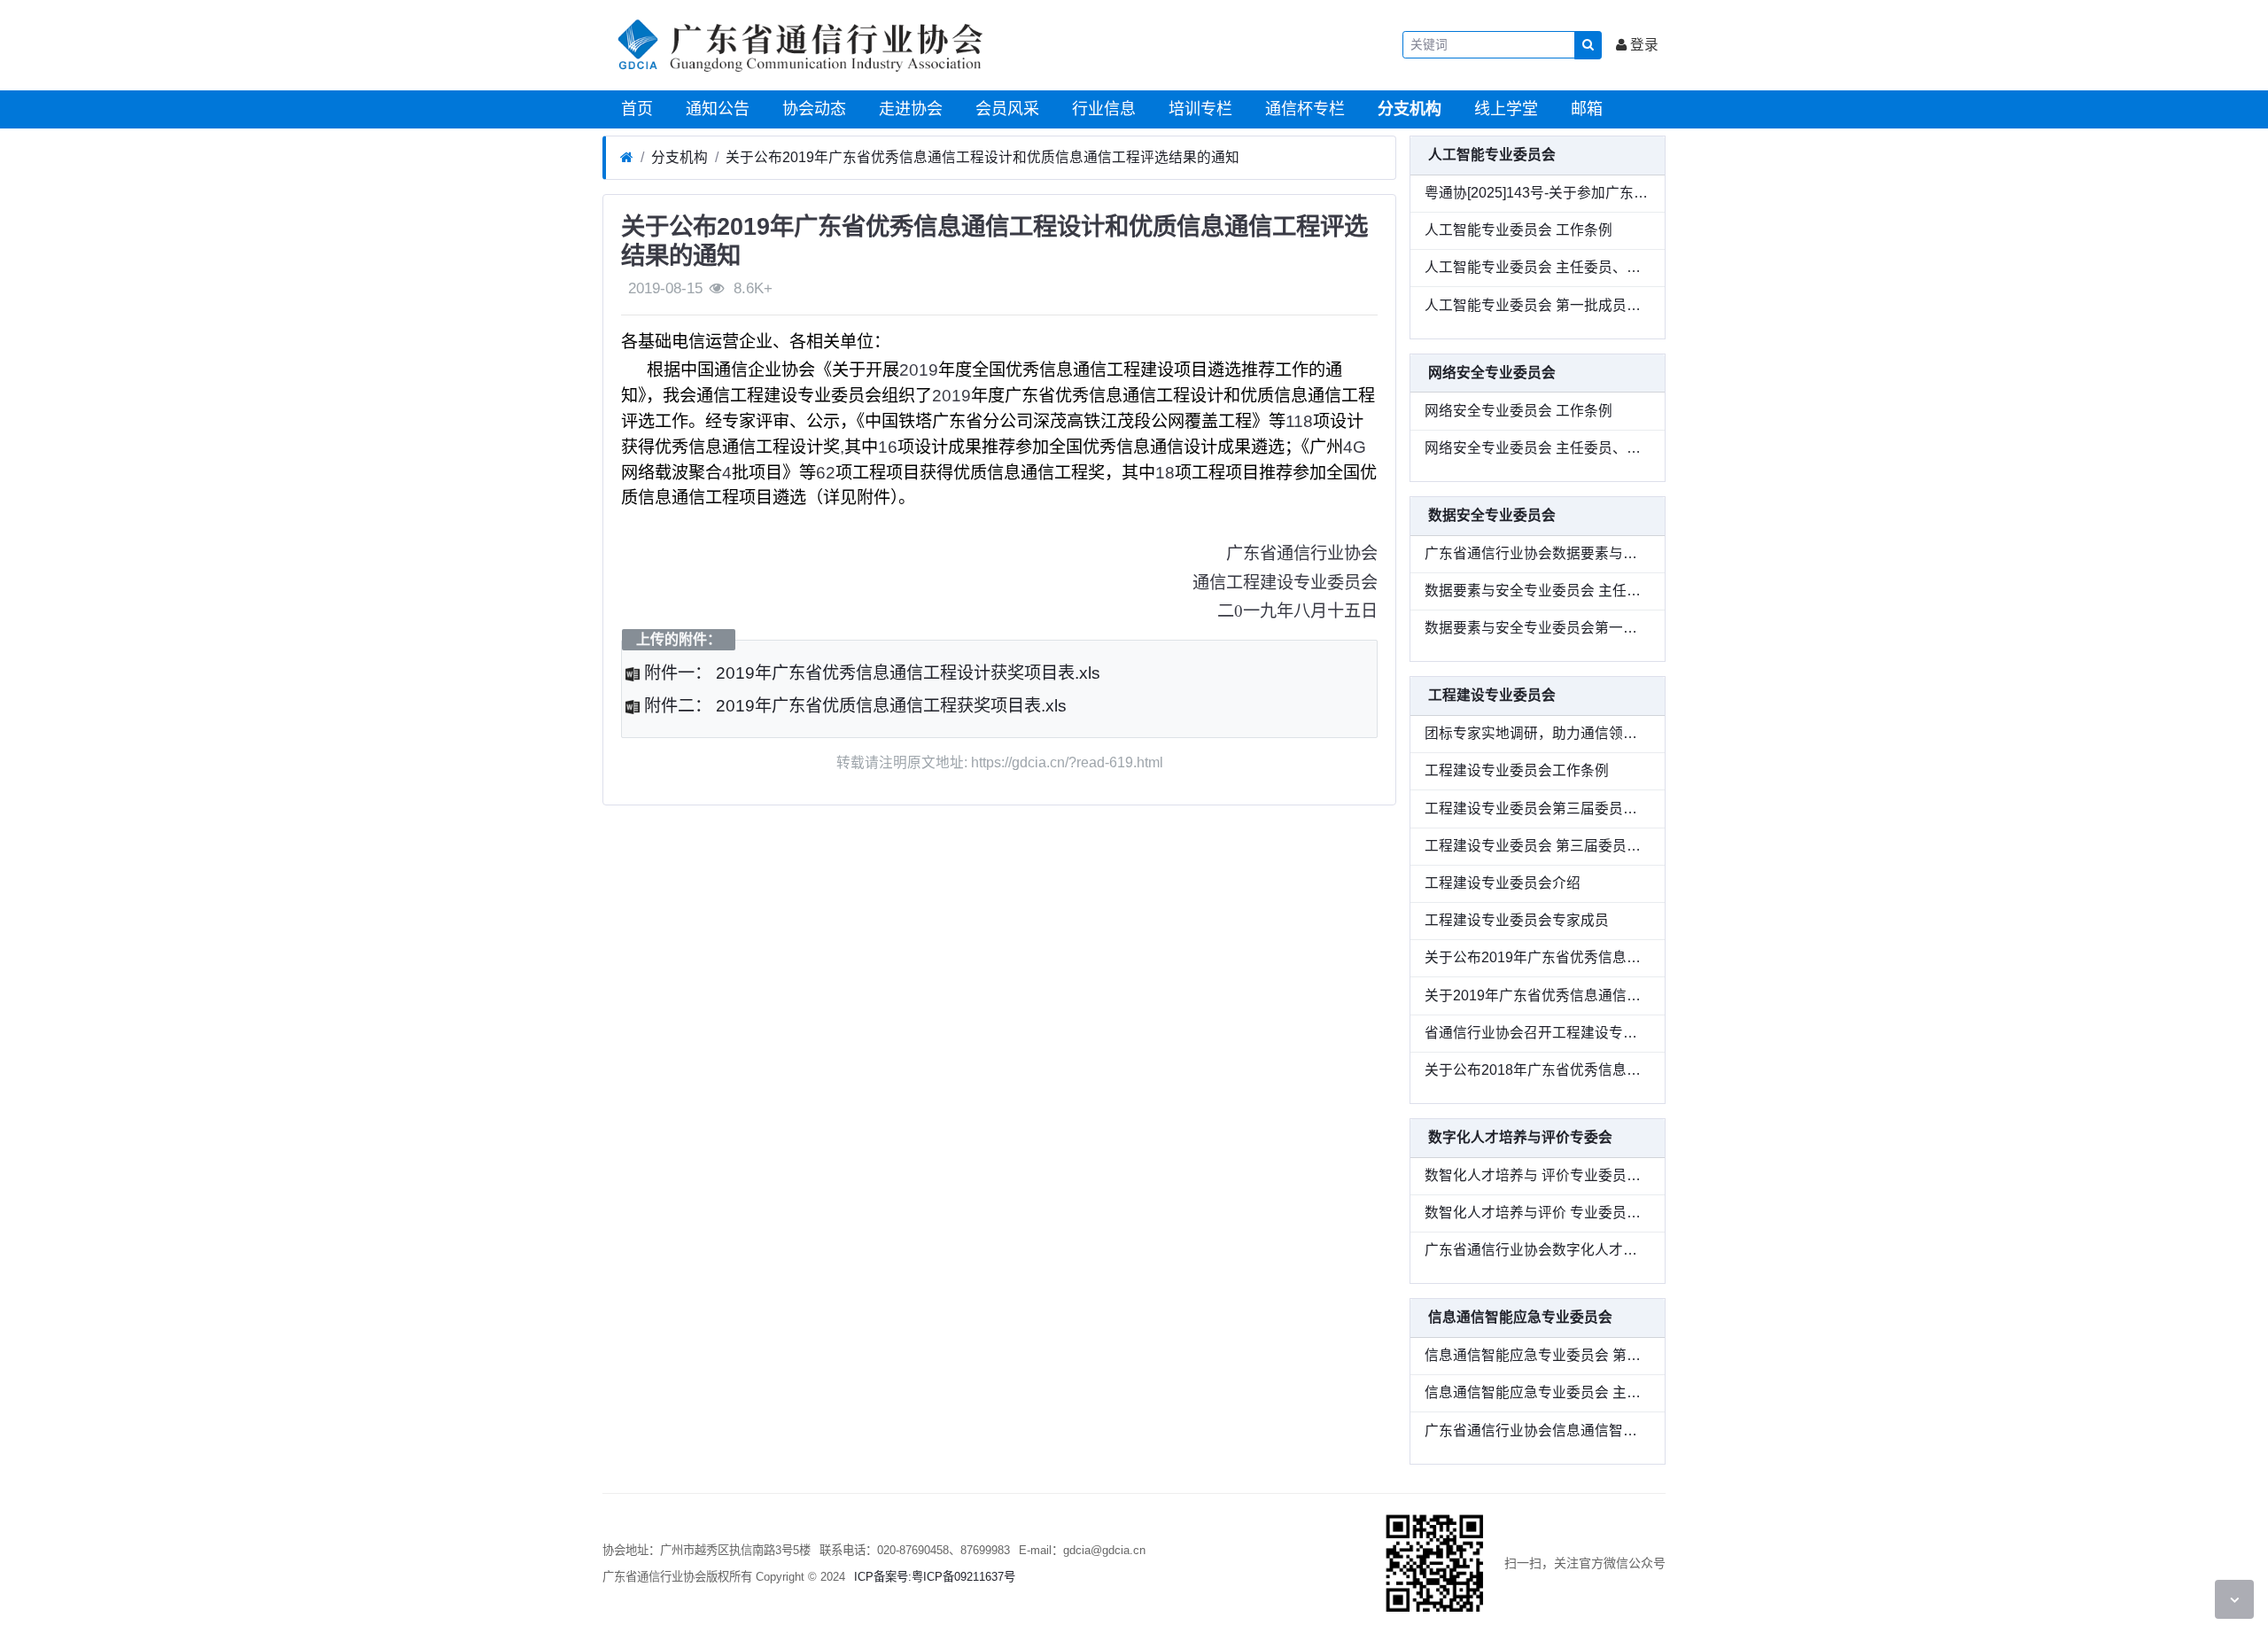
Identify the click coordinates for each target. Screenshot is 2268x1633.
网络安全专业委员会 (1492, 373)
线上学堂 (1504, 109)
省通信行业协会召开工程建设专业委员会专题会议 (1538, 1033)
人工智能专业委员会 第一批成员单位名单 (1538, 305)
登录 (1643, 45)
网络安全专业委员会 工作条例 (1518, 411)
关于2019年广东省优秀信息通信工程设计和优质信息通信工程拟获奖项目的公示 (1538, 995)
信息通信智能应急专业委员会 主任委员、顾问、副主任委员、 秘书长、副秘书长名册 (1538, 1392)
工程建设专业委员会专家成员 (1517, 920)
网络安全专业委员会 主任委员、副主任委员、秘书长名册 (1538, 448)
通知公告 (715, 109)
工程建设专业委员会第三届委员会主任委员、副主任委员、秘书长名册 (1538, 809)
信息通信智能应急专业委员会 (1520, 1317)
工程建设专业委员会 (1492, 695)
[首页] (627, 158)
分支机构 (1407, 109)
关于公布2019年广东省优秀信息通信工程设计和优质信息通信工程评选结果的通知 (983, 157)
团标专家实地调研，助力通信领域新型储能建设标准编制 (1538, 733)
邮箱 (1584, 109)
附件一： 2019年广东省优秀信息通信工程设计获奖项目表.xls (870, 673)
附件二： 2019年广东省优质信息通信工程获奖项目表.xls (853, 706)
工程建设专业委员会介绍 (1503, 883)
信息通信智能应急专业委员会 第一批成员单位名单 (1538, 1355)
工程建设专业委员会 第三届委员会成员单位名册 (1538, 846)
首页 (635, 109)
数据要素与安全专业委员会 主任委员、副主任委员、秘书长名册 (1538, 591)
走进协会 (909, 109)
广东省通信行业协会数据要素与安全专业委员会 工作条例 (1538, 553)
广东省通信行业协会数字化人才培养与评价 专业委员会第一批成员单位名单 (1538, 1250)
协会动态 (812, 109)
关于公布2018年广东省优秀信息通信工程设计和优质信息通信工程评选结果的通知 (1538, 1070)
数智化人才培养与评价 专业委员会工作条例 (1538, 1213)
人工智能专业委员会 (1492, 155)
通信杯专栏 (1303, 109)
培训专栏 (1198, 109)
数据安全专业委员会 (1492, 515)
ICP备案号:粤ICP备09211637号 (935, 1577)
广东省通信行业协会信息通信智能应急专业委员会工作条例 (1538, 1431)
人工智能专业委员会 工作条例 (1518, 230)
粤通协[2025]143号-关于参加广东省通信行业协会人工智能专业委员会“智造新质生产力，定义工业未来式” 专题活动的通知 (1538, 193)
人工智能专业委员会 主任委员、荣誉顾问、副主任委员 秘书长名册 (1538, 267)
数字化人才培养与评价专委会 (1520, 1137)
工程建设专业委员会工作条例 (1517, 770)
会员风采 (1005, 109)
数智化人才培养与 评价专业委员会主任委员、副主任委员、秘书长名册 (1538, 1175)
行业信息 (1102, 109)
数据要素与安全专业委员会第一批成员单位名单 (1538, 628)
